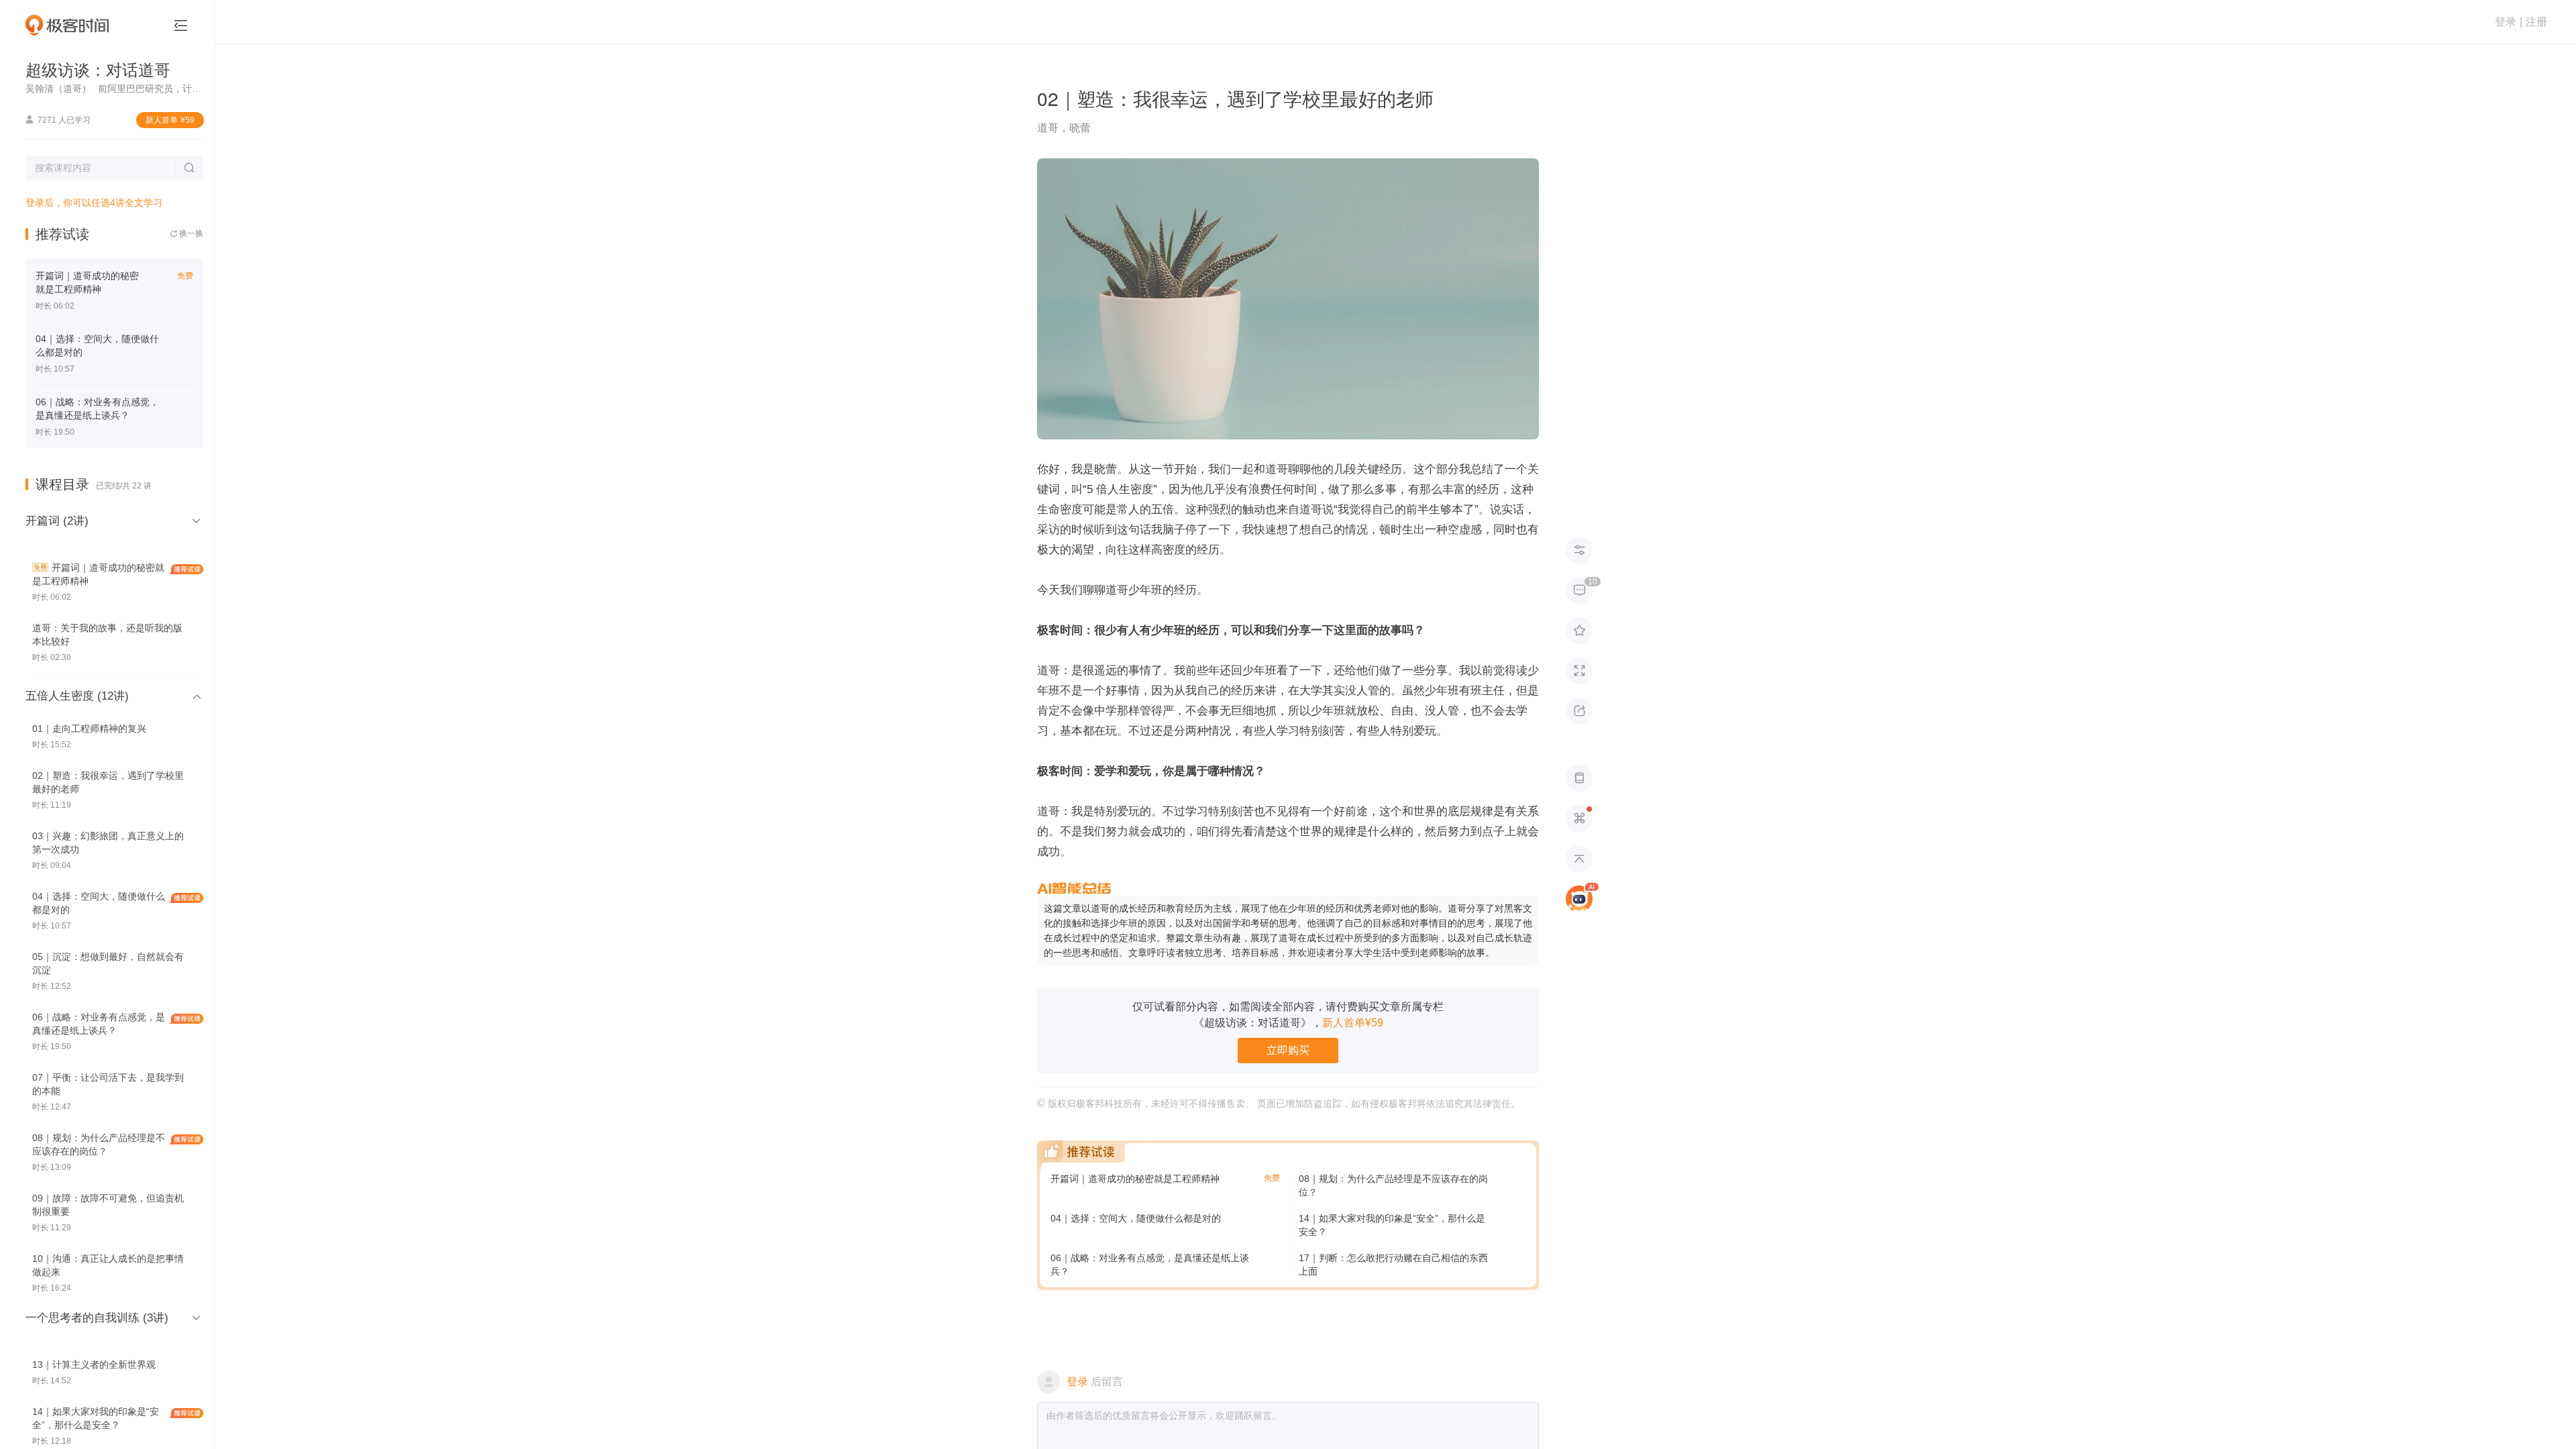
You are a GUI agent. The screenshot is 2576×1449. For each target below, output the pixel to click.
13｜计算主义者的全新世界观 (94, 1364)
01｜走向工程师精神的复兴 (89, 729)
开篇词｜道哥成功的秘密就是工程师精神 (1135, 1179)
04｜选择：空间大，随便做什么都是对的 (1136, 1218)
